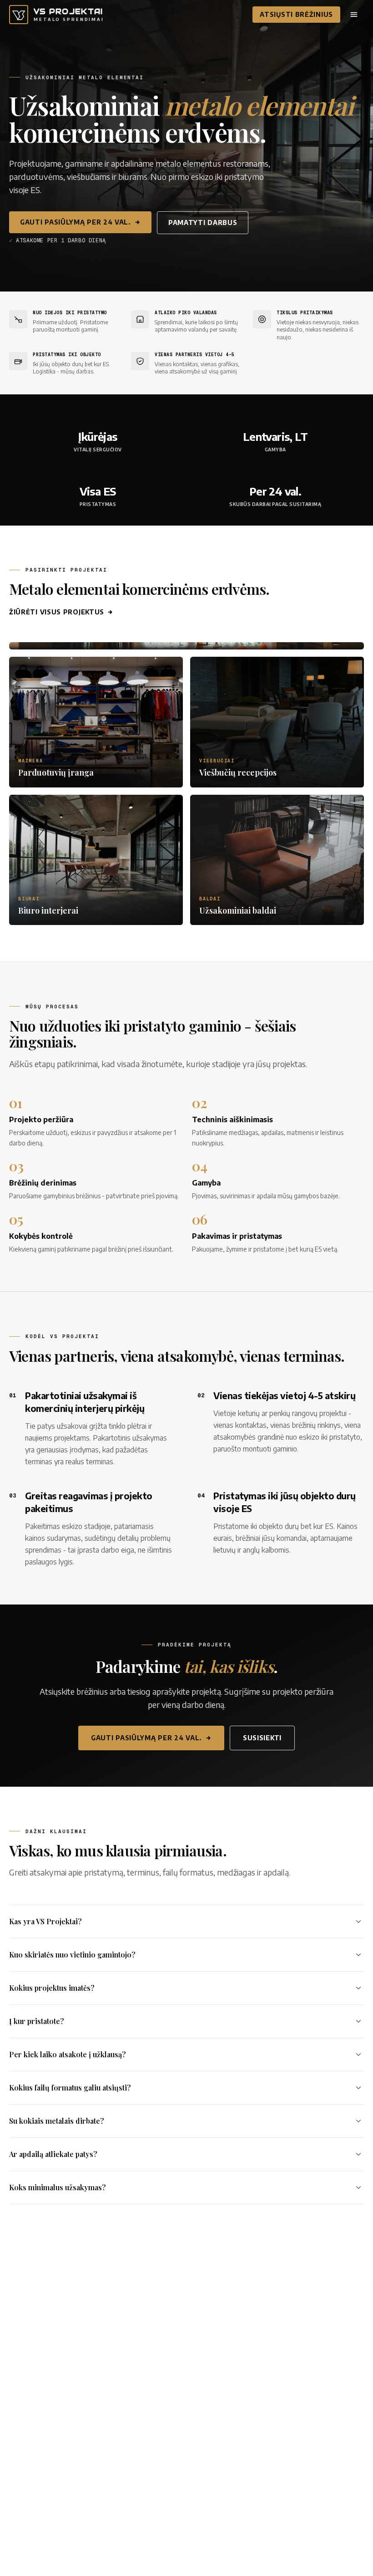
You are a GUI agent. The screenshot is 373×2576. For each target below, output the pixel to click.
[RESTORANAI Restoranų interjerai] (186, 646)
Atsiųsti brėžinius (296, 14)
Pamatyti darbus (203, 222)
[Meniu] (354, 15)
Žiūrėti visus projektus (57, 612)
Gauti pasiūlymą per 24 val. (75, 222)
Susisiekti (262, 1738)
